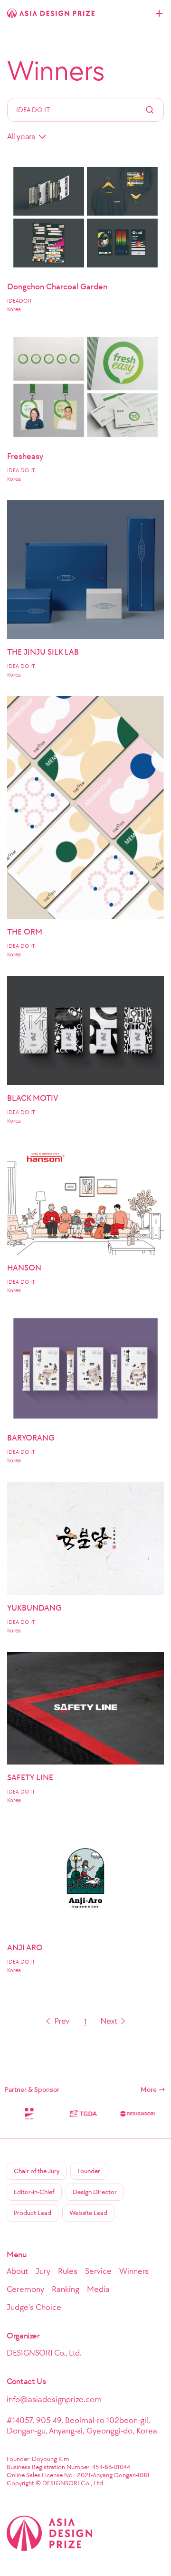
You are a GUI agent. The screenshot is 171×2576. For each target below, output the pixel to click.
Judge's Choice (34, 2307)
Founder (89, 2171)
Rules (68, 2271)
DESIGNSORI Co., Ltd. (44, 2353)
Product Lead (33, 2213)
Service (98, 2271)
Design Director (95, 2192)
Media (98, 2289)
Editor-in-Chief (34, 2192)
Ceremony (25, 2289)
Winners (56, 71)
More (149, 2089)
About (17, 2271)
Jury (43, 2271)
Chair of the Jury (37, 2171)
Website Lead (88, 2213)
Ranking (66, 2289)
